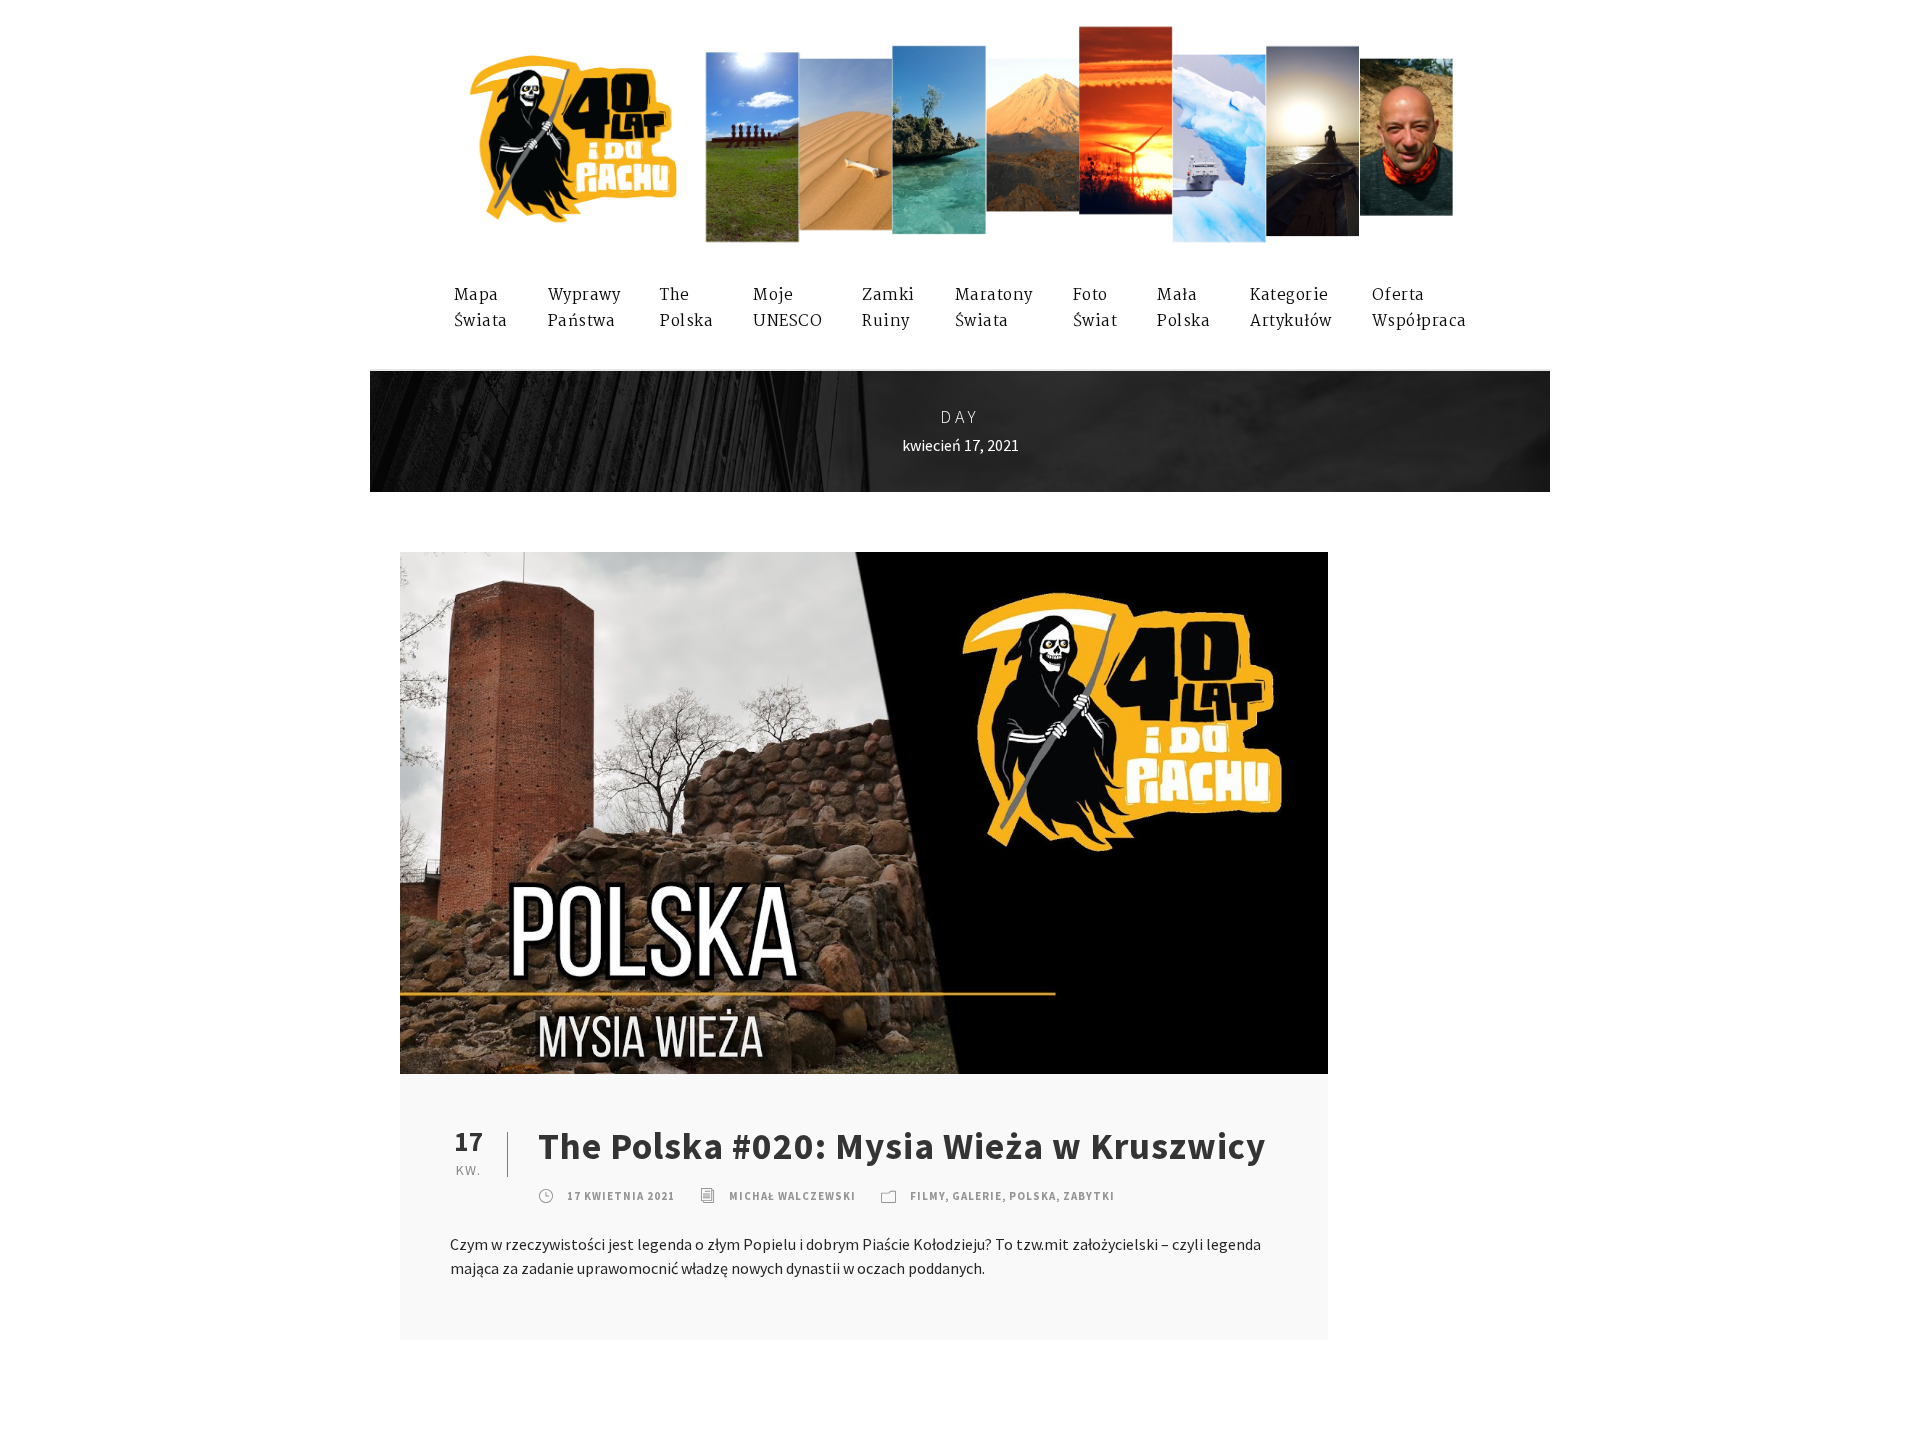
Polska (1032, 1196)
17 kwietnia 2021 (621, 1196)
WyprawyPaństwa (584, 308)
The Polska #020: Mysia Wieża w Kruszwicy (902, 1146)
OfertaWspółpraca (1419, 308)
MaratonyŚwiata (994, 308)
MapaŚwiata (481, 308)
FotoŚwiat (1095, 308)
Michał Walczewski (792, 1196)
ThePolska (686, 308)
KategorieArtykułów (1291, 308)
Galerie (977, 1196)
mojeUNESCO (787, 308)
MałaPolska (1183, 308)
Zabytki (1089, 1196)
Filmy (927, 1196)
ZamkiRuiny (888, 308)
